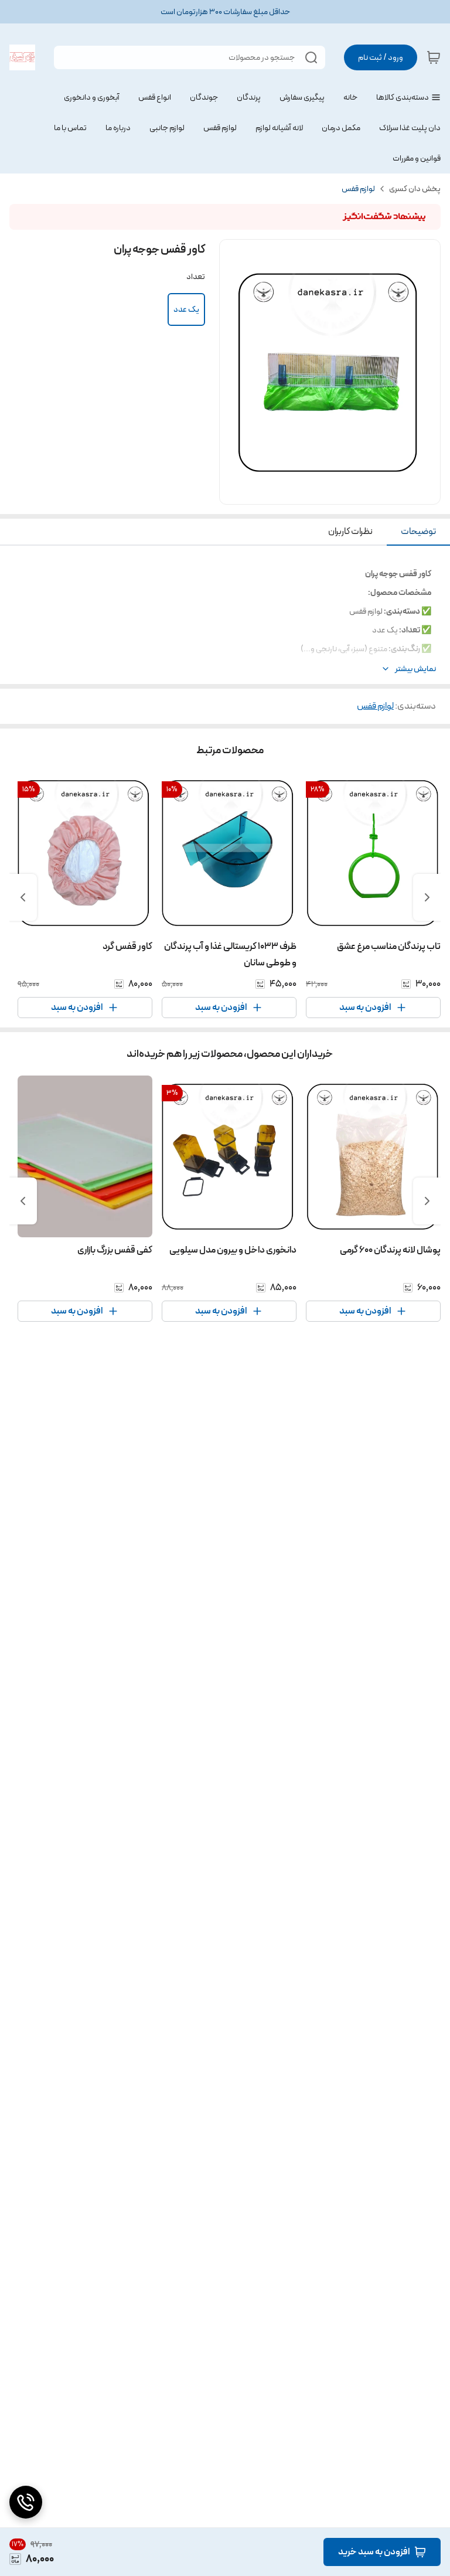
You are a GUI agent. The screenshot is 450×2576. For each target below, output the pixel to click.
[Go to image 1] (339, 492)
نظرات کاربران (350, 531)
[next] (23, 897)
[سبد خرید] (434, 57)
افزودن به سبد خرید (374, 2552)
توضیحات (418, 531)
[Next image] (424, 372)
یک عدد (186, 309)
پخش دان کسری (415, 189)
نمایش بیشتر (415, 669)
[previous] (427, 897)
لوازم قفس (358, 189)
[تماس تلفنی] (26, 2502)
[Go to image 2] (325, 492)
